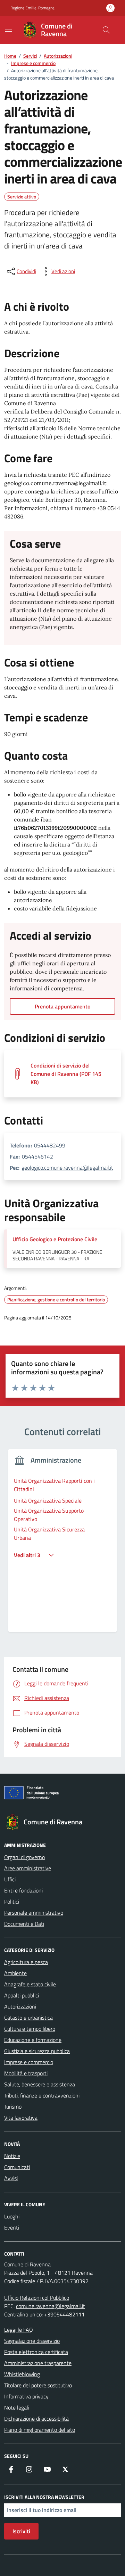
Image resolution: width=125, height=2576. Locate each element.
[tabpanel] (62, 1545)
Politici (12, 1902)
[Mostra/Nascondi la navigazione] (8, 29)
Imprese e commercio (29, 2062)
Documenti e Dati (24, 1924)
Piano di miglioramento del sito (40, 2430)
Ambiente (15, 1973)
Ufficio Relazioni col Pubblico (37, 2298)
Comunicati (17, 2167)
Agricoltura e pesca (26, 1962)
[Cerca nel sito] (106, 30)
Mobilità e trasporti (26, 2073)
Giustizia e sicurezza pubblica (37, 2051)
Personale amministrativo (34, 1913)
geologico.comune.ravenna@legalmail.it (67, 1168)
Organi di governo (24, 1857)
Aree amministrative (28, 1868)
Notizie (12, 2156)
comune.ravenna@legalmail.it (51, 2306)
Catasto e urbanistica (28, 2018)
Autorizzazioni (20, 2006)
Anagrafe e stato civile (30, 1984)
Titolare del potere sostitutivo (38, 2385)
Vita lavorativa (21, 2118)
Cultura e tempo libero (30, 2029)
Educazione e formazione (33, 2040)
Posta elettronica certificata (36, 2352)
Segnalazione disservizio (32, 2341)
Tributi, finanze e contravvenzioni (42, 2095)
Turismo (13, 2107)
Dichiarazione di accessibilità (36, 2419)
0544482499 (50, 1145)
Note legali (17, 2407)
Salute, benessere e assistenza (40, 2084)
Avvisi (11, 2178)
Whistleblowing (22, 2374)
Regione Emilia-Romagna (32, 8)
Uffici (10, 1879)
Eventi (12, 2227)
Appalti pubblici (22, 1995)
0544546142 (37, 1156)
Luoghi (12, 2216)
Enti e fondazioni (23, 1890)
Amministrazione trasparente (38, 2363)
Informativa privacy (26, 2396)
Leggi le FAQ (19, 2330)
